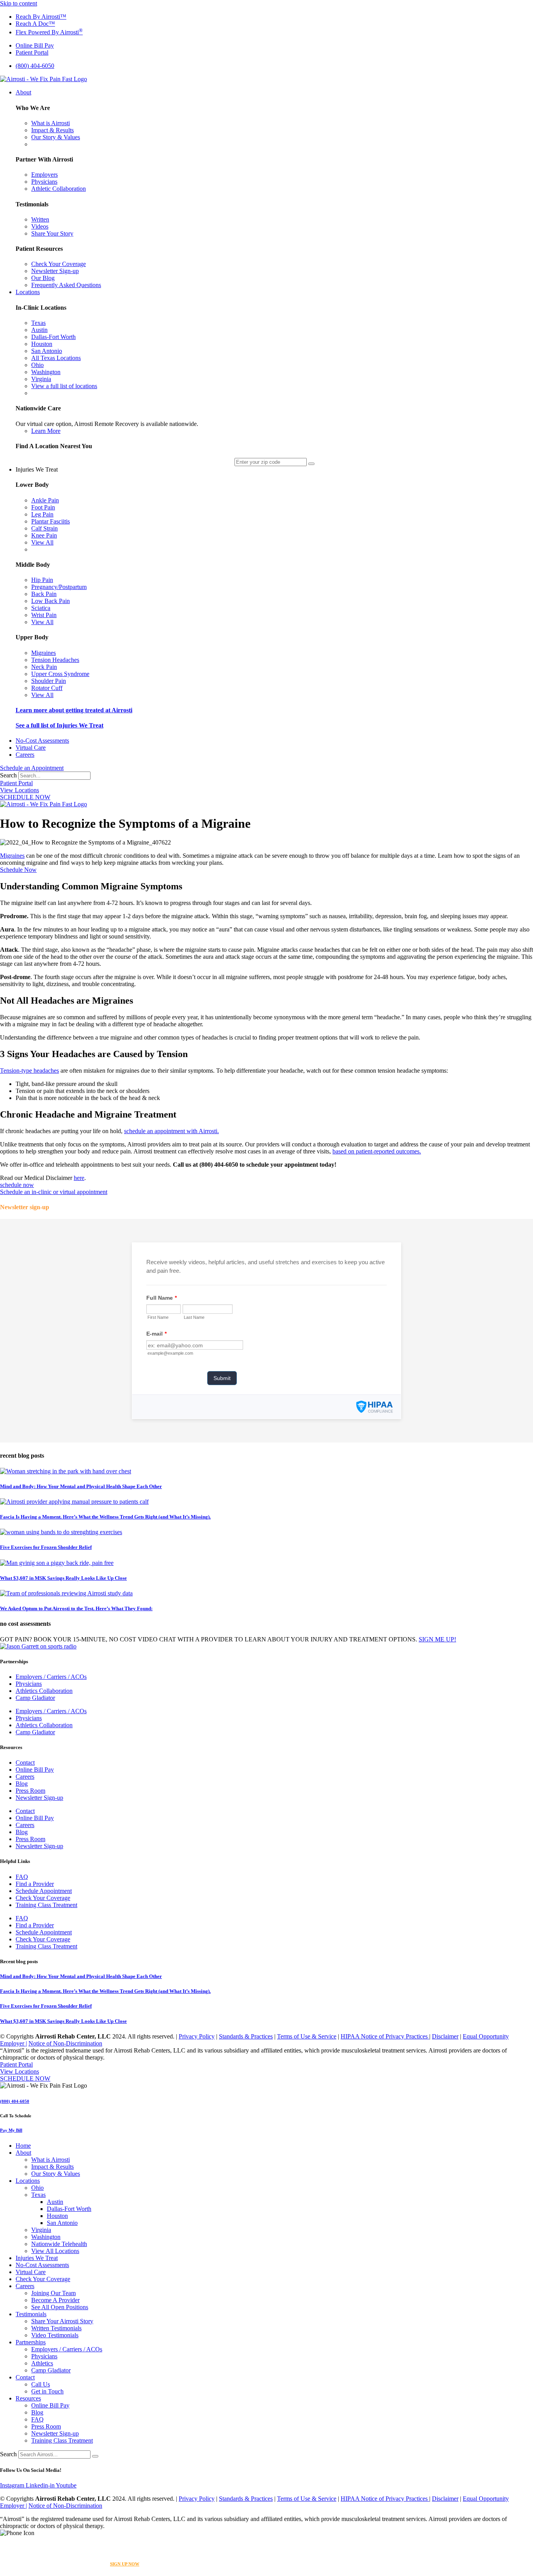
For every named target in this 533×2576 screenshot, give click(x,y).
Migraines (12, 856)
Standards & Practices (246, 2036)
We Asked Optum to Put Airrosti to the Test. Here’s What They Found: (76, 1608)
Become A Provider (55, 2300)
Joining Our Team (53, 2293)
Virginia (41, 2230)
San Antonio (62, 2223)
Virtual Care (31, 2272)
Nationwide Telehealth (59, 2244)
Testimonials (31, 2314)
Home (23, 2146)
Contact (25, 1763)
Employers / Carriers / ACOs (51, 1677)
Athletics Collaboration (44, 1691)
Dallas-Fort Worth (69, 2209)
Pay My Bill (11, 2130)
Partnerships (31, 2342)
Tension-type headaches (29, 1071)
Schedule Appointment (44, 1891)
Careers (25, 1777)
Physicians (29, 1684)
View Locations (20, 790)
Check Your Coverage (43, 1898)
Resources (28, 2398)
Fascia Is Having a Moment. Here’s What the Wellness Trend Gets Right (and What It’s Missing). (105, 1517)
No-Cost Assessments (42, 2265)
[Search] (95, 2456)
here (79, 1178)
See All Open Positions (60, 2307)
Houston (57, 2216)
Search (8, 775)
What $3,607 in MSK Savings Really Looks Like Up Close (63, 1578)
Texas (38, 2195)
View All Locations (55, 2251)
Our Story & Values (56, 2174)
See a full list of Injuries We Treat (60, 725)
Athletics (42, 2363)
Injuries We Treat (37, 2258)
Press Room (30, 1791)
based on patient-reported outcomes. (377, 1151)
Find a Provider (35, 1884)
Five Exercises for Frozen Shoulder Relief (46, 1547)
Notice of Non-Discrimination (65, 2043)
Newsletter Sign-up (39, 1798)
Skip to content (19, 3)
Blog (22, 1784)
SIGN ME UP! (437, 1639)
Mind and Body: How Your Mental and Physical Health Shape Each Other (81, 1486)
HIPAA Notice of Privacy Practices (385, 2036)
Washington (46, 2237)
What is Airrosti (51, 2160)
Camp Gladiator (35, 1698)
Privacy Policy (197, 2036)
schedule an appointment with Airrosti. (171, 1131)
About (23, 2153)
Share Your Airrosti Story (62, 2321)
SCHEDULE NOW (25, 797)
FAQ (22, 1877)
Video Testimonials (55, 2335)
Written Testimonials (56, 2328)
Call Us (41, 2384)
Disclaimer (445, 2036)
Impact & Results (52, 2167)
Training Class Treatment (46, 1905)
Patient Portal (16, 783)
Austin (55, 2202)
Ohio (37, 2188)
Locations (28, 2181)
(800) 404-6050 (15, 2101)
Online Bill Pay (35, 1770)
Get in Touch (47, 2391)
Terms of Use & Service (307, 2036)
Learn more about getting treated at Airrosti (74, 710)
